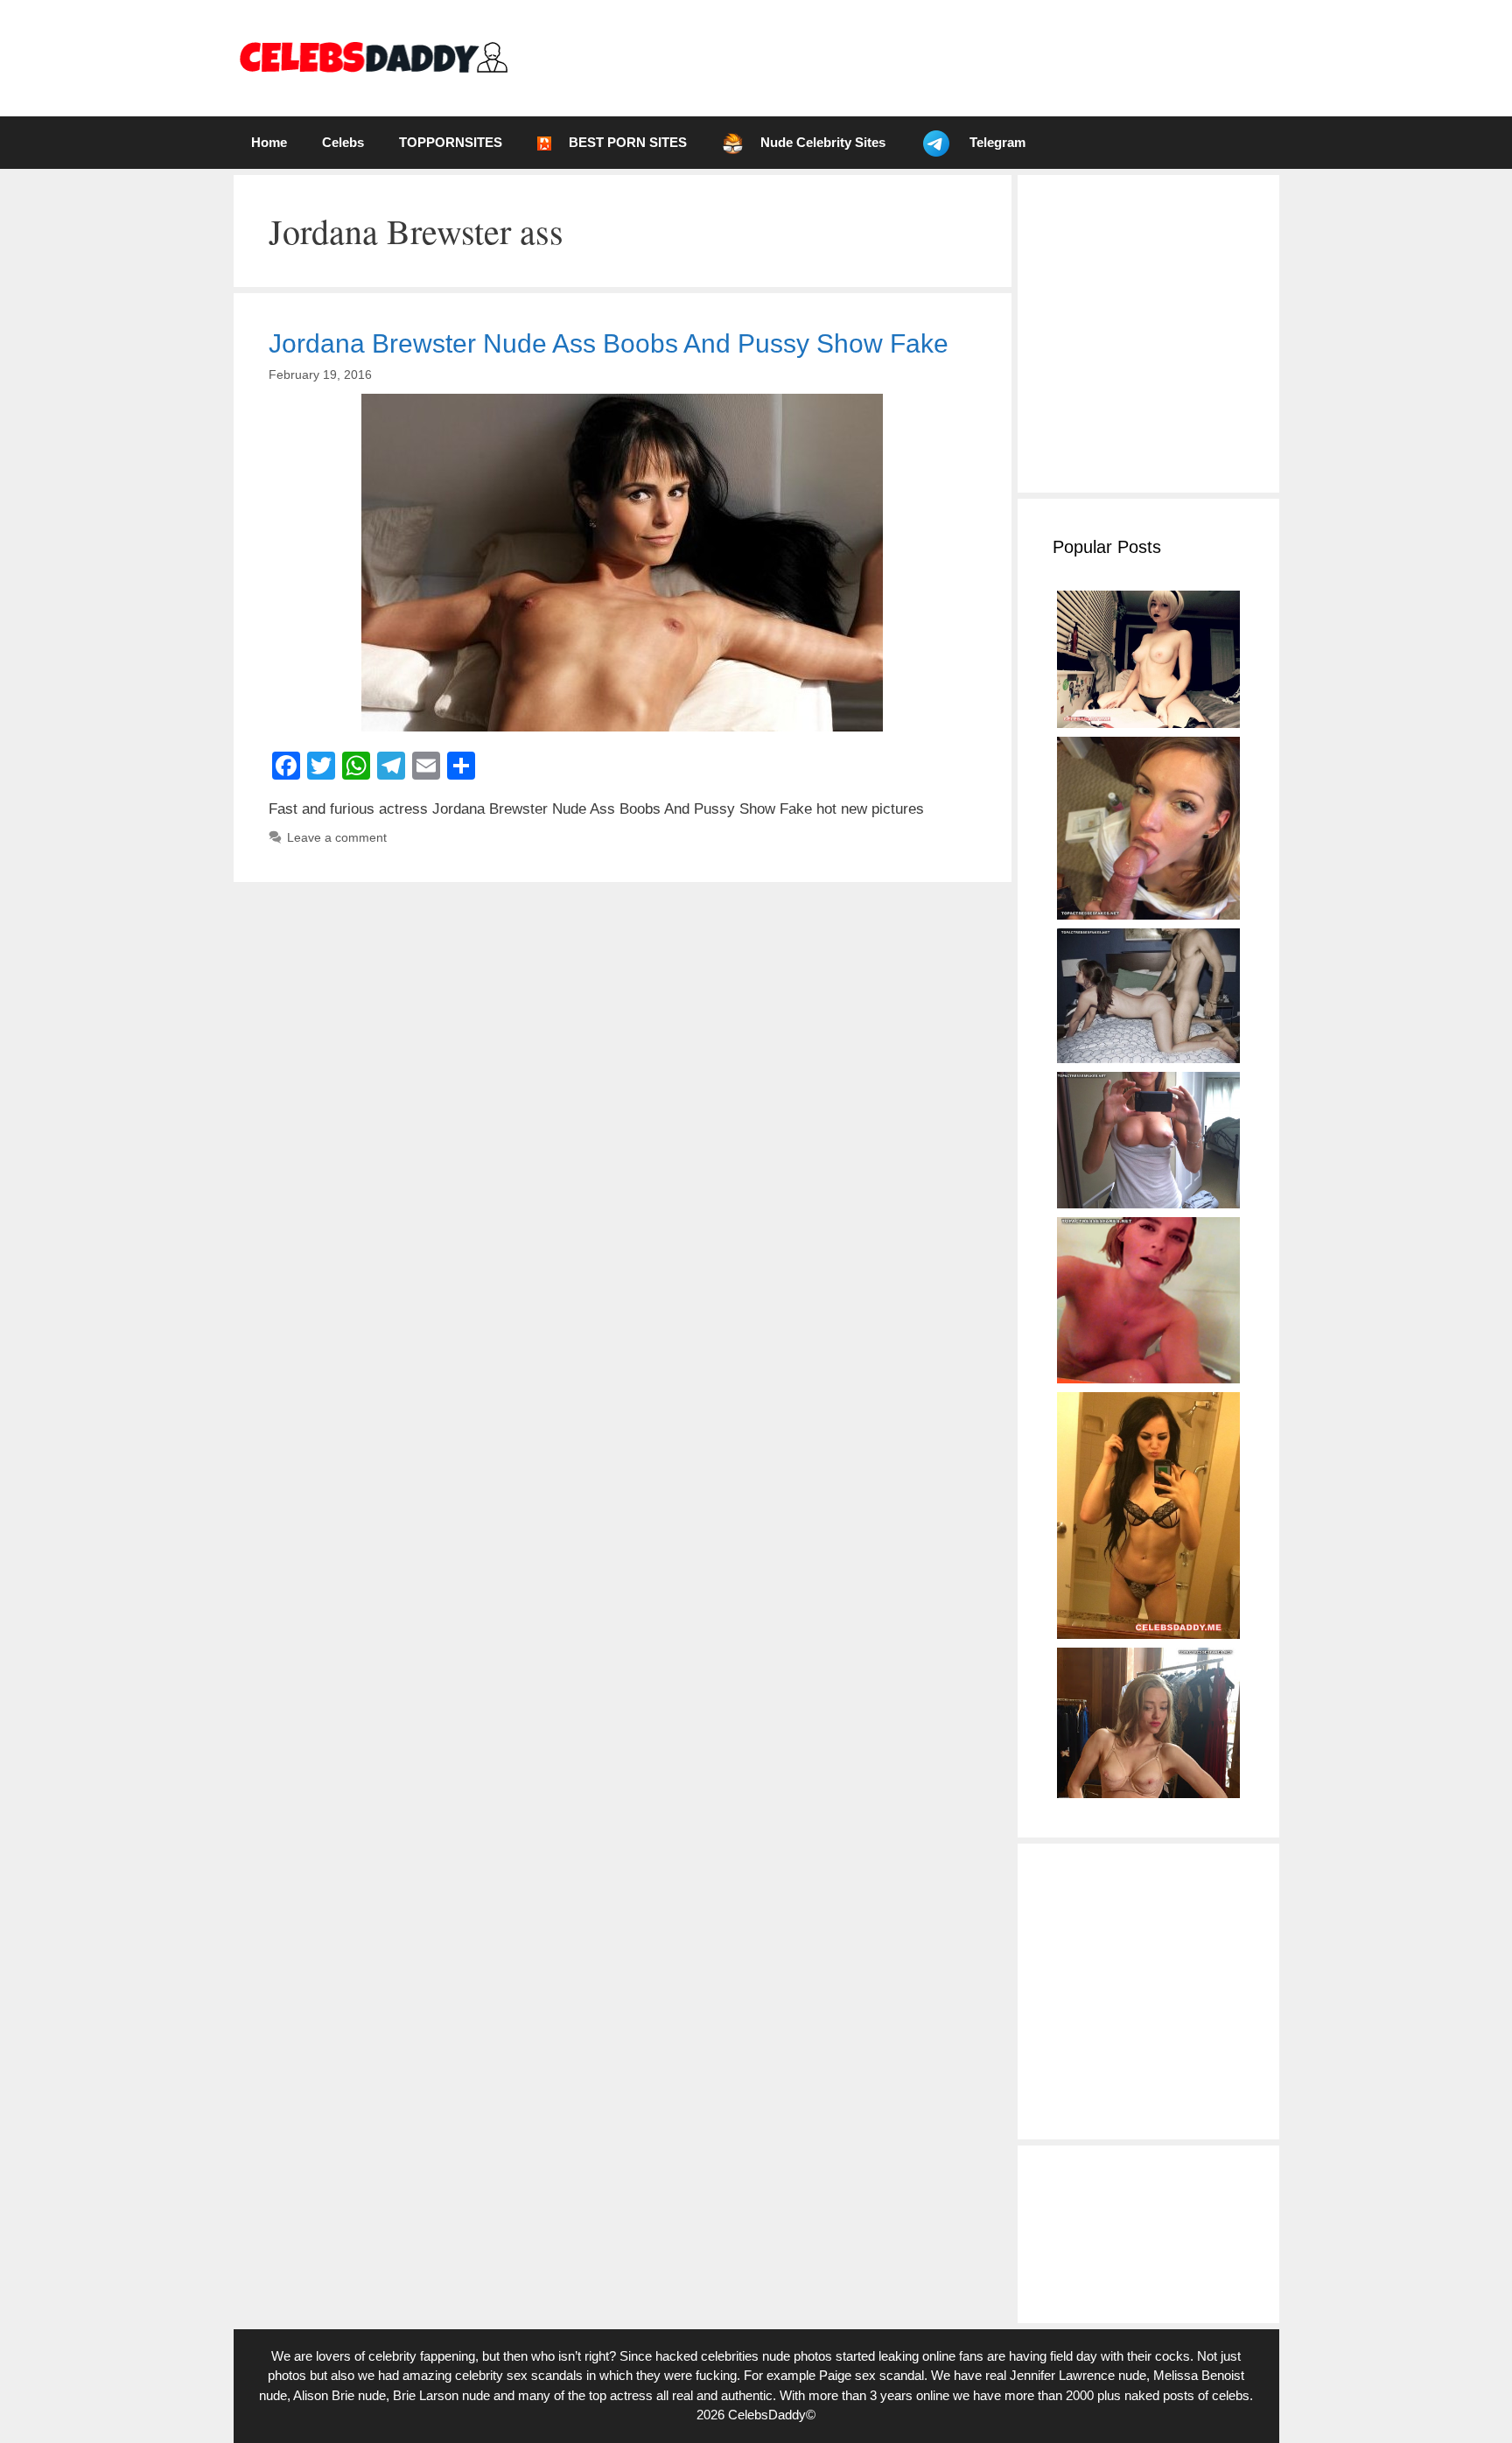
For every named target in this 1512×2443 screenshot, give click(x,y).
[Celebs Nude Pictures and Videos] (372, 57)
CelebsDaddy (767, 2415)
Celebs (343, 142)
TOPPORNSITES (451, 142)
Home (269, 142)
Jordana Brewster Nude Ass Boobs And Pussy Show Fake (609, 343)
